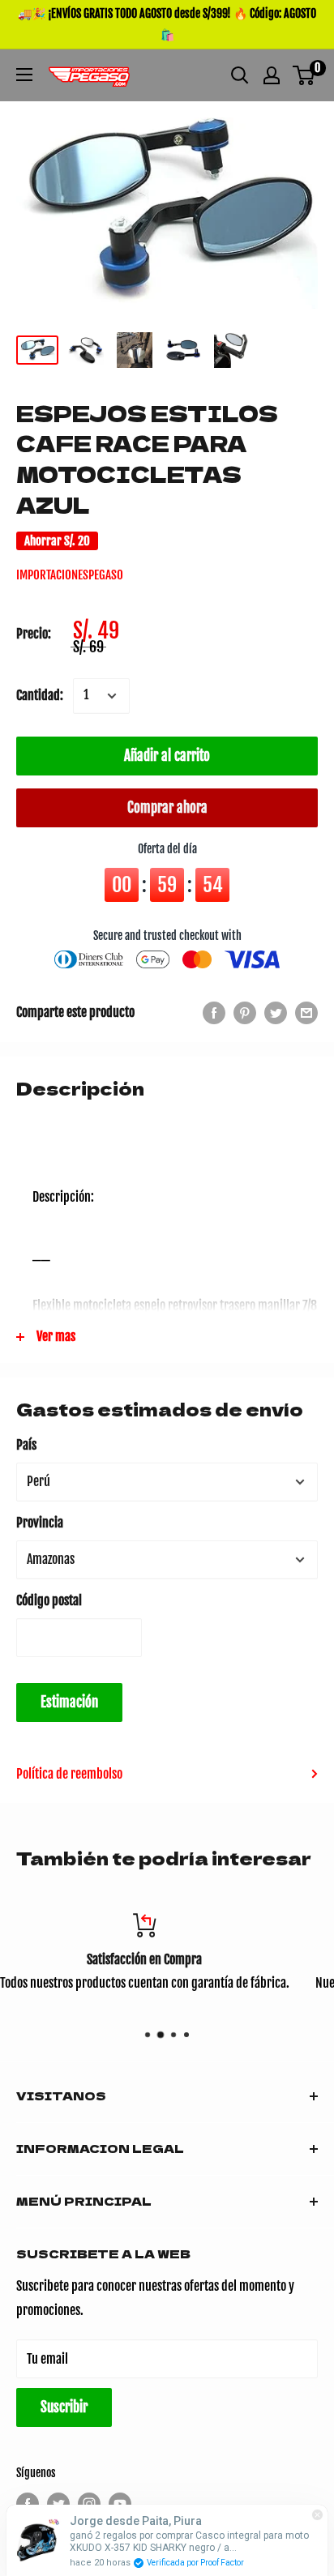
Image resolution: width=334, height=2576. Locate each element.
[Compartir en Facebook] (214, 1013)
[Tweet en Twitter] (276, 1013)
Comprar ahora (167, 807)
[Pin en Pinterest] (245, 1013)
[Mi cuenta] (272, 75)
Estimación (69, 1702)
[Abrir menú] (24, 75)
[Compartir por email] (306, 1013)
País (26, 1445)
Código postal (49, 1600)
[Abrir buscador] (240, 75)
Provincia (40, 1523)
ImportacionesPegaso (70, 575)
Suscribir (64, 2407)
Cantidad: (40, 695)
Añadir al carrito (167, 756)
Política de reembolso (69, 1774)
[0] (304, 75)
